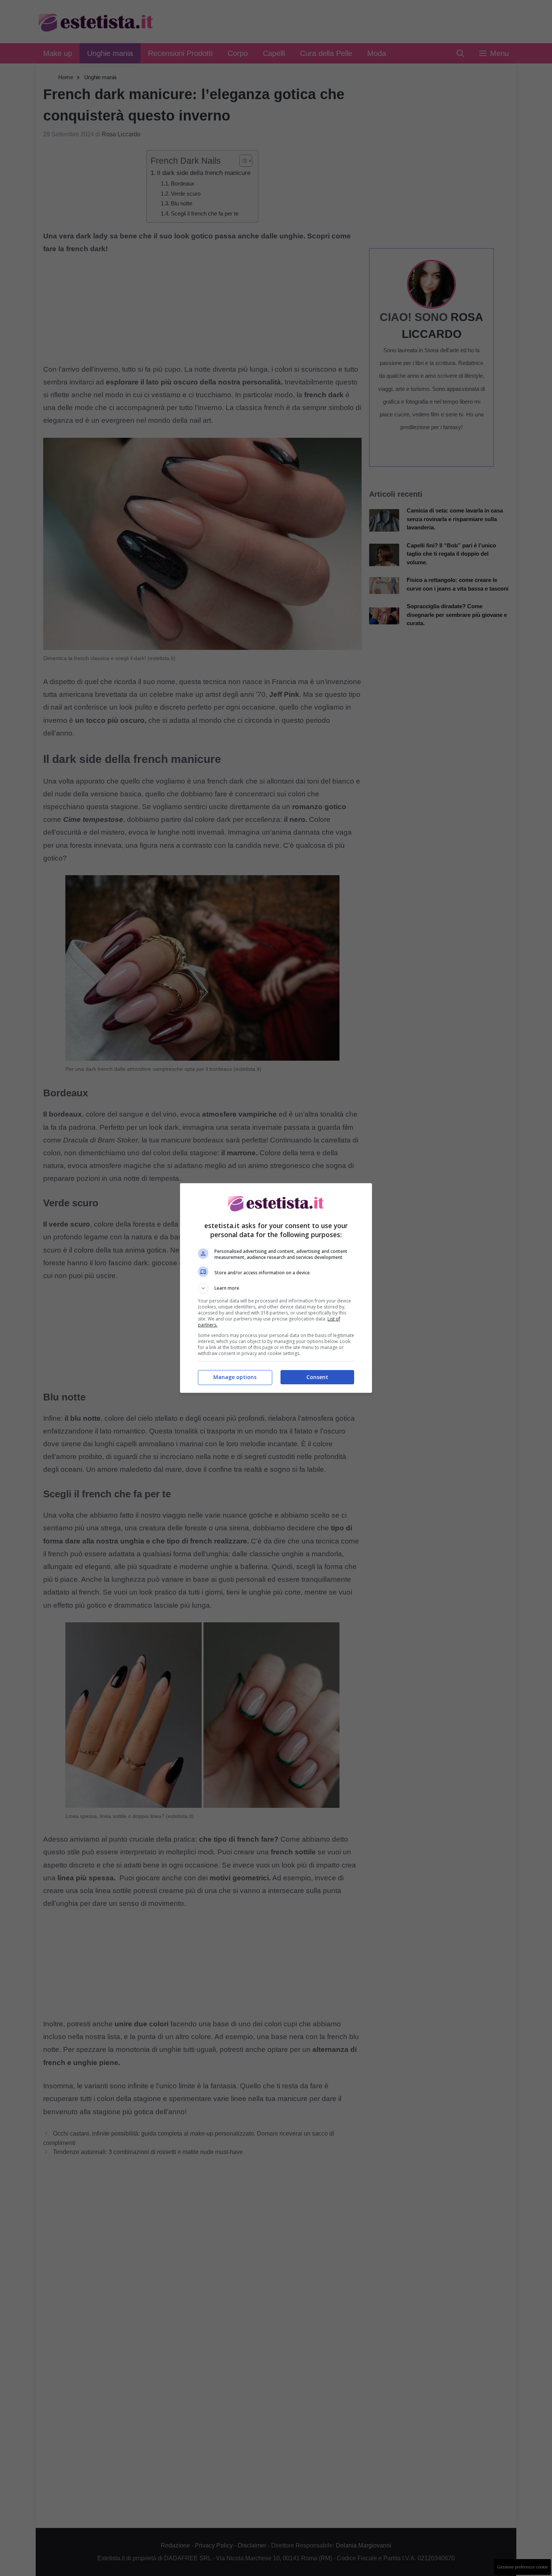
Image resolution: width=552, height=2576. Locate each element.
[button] (276, 1288)
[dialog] (276, 1288)
